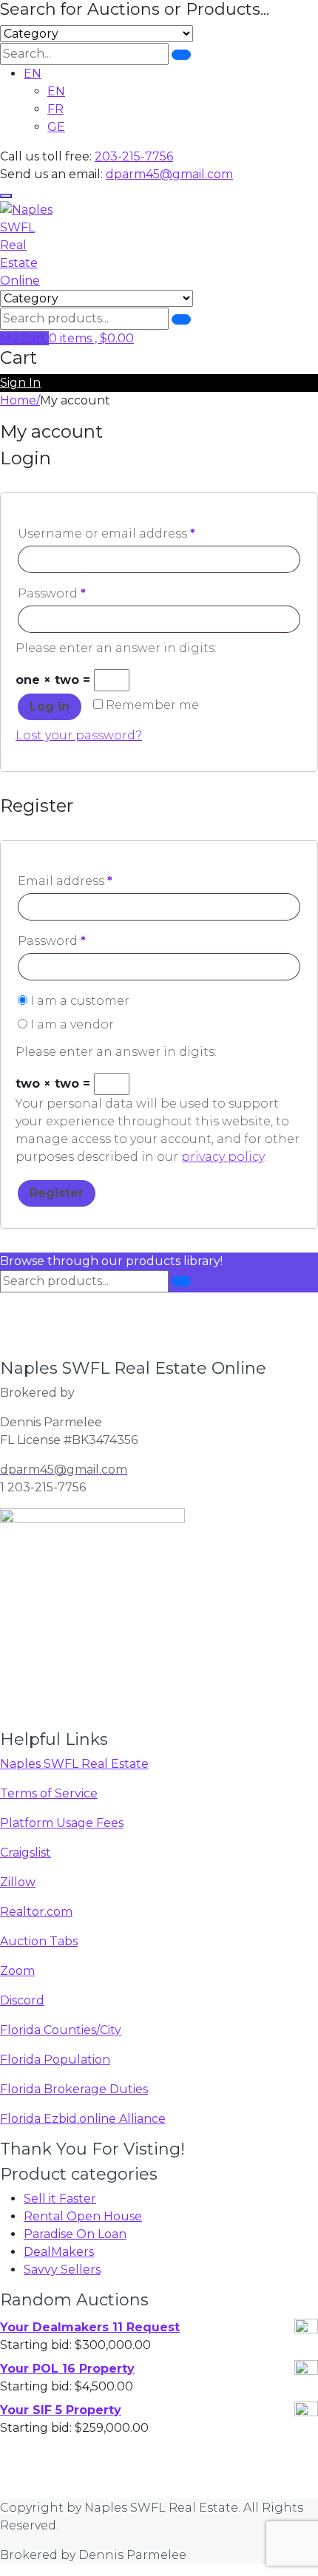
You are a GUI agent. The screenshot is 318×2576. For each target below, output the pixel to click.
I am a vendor (71, 1024)
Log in (50, 706)
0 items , (91, 338)
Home (18, 400)
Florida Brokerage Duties (74, 2089)
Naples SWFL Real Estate (74, 1764)
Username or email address (106, 533)
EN (33, 74)
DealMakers (59, 2252)
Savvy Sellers (62, 2270)
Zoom (17, 1971)
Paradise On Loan (75, 2234)
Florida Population (55, 2060)
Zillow (18, 1882)
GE (56, 127)
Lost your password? (79, 735)
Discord (22, 2000)
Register (57, 1193)
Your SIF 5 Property (61, 2410)
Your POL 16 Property (67, 2369)
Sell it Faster (60, 2199)
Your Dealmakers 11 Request (90, 2327)
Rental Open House (83, 2216)
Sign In (20, 383)
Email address (65, 881)
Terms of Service (49, 1793)
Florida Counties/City (61, 2030)
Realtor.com (36, 1912)
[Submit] (181, 55)
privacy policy (223, 1157)
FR (55, 109)
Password (52, 593)
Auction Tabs (39, 1941)
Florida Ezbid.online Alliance (83, 2119)
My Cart (24, 338)
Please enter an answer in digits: (116, 648)
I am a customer (78, 1001)
